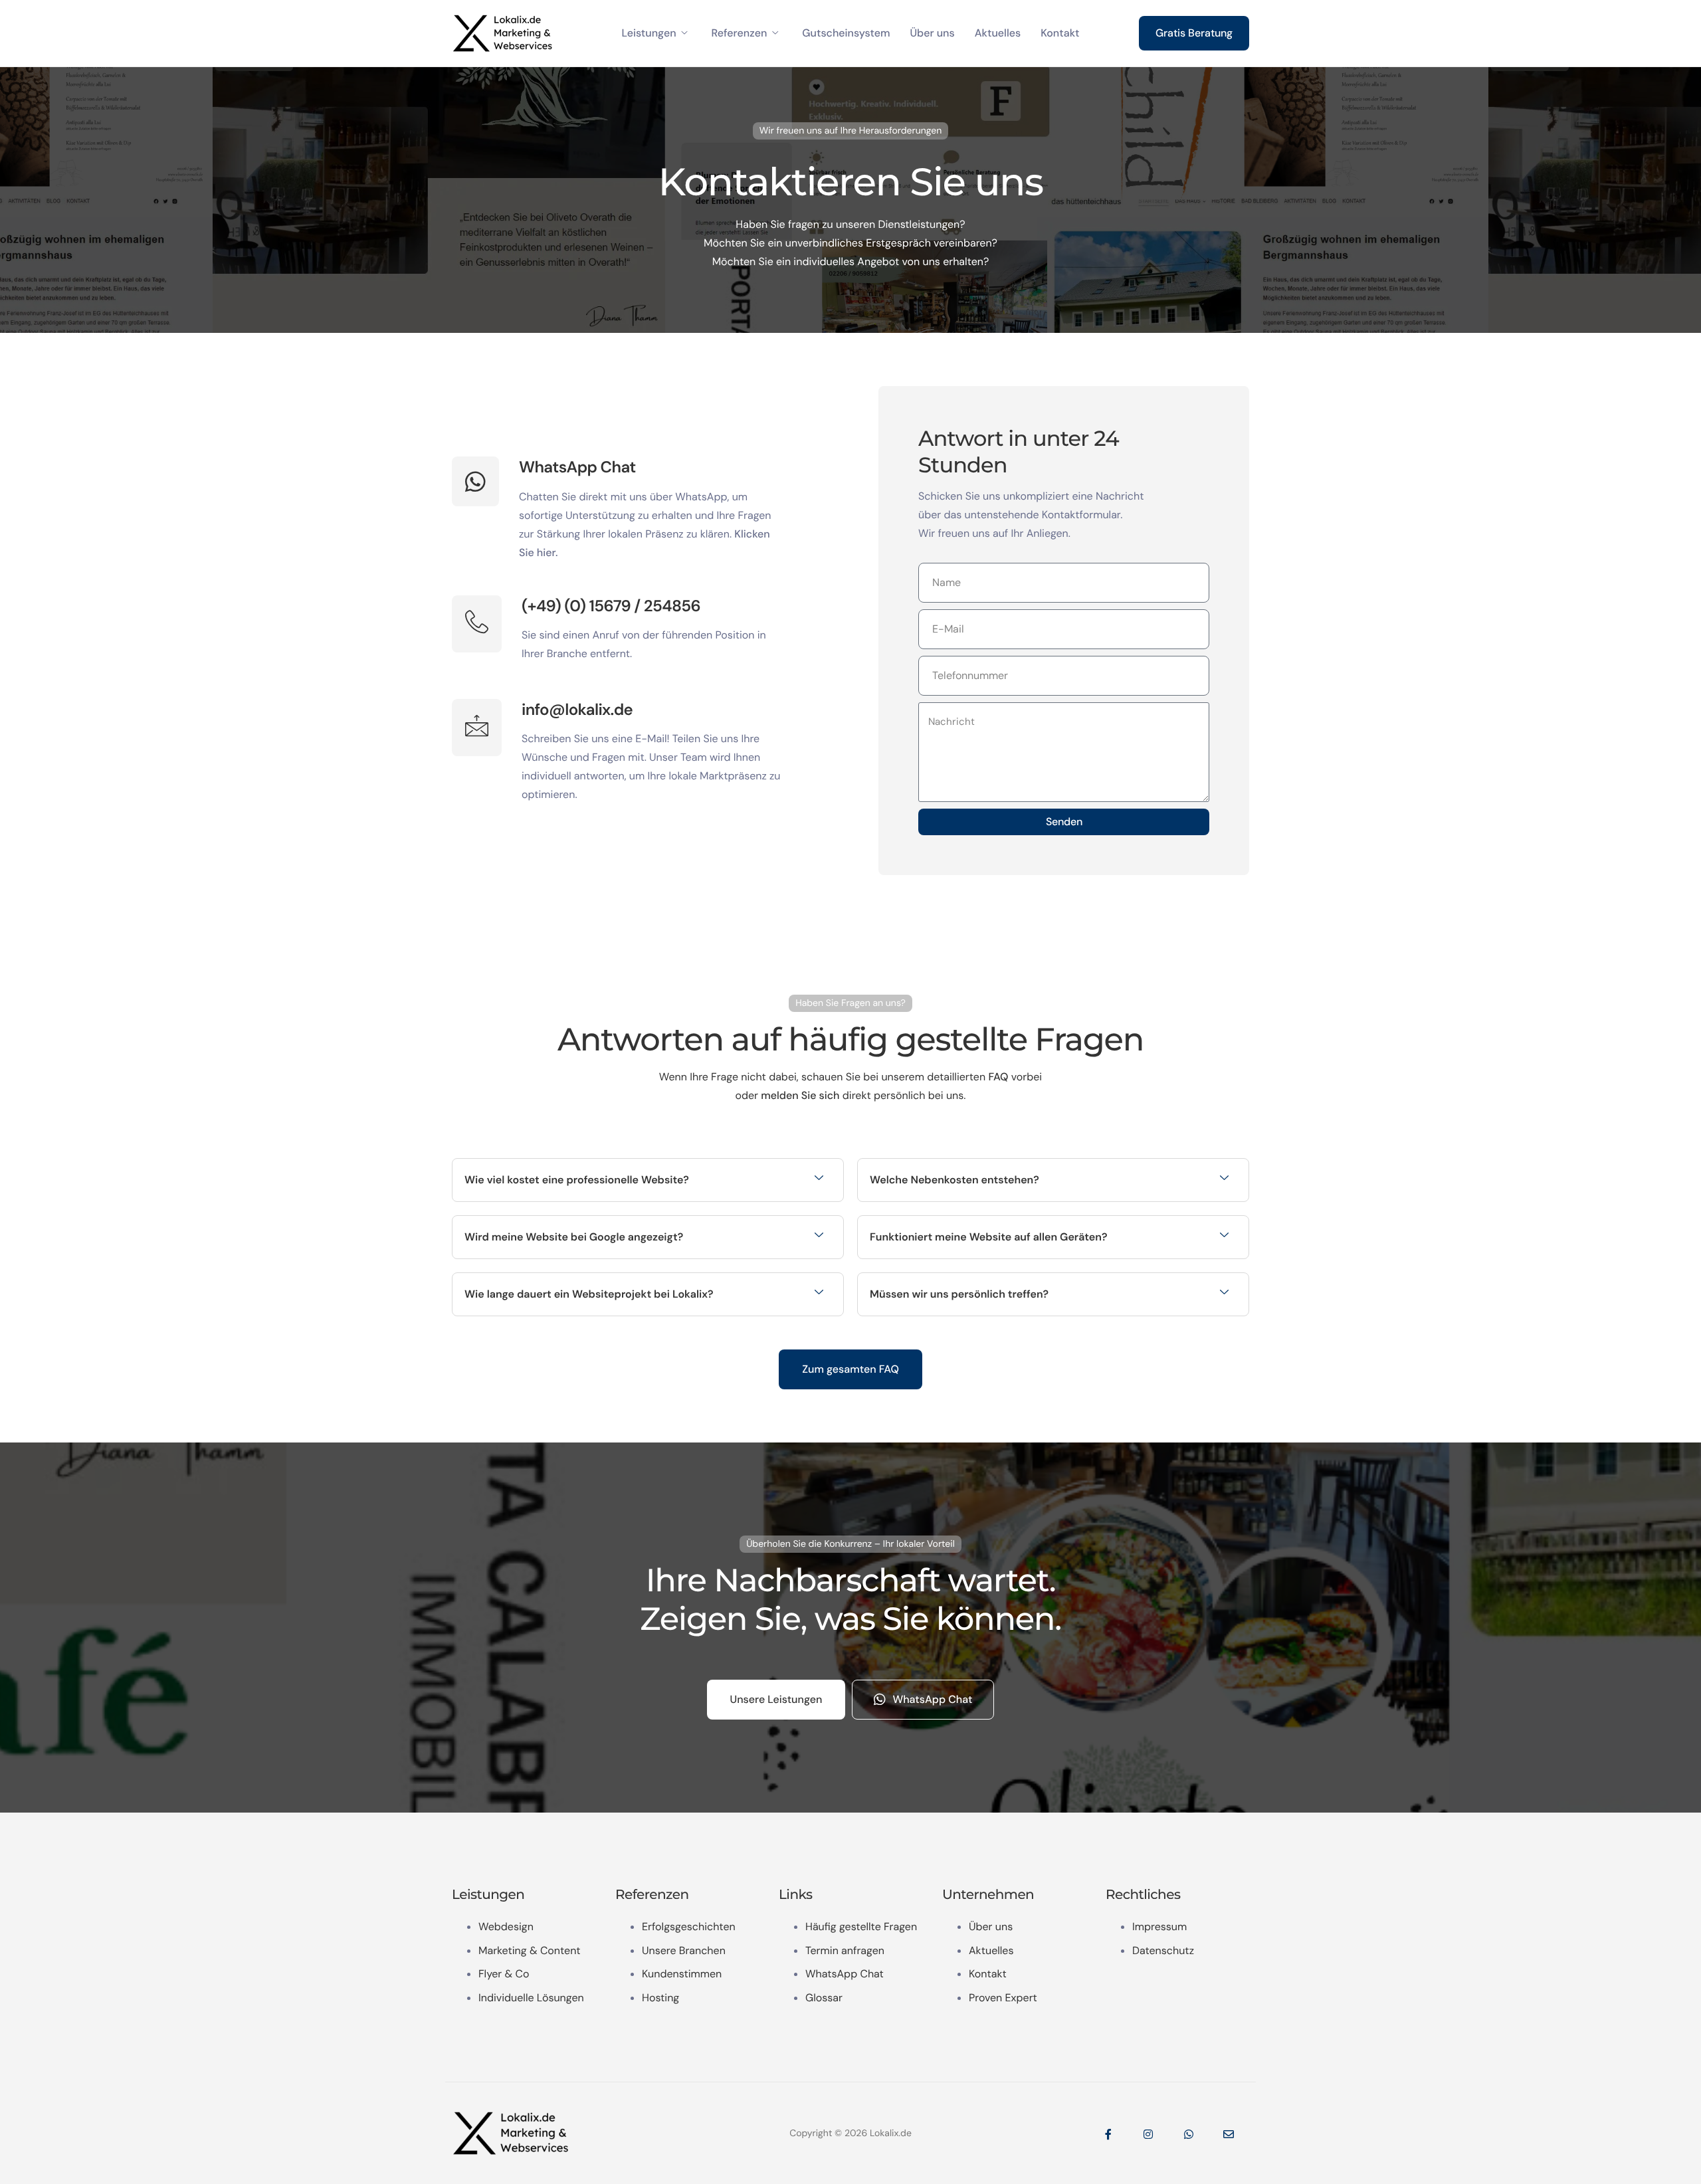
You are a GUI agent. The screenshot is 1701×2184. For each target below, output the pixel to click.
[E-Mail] (1229, 2134)
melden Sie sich (800, 1095)
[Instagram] (1148, 2134)
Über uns (932, 33)
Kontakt (1060, 33)
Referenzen (740, 33)
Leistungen (649, 33)
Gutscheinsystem (846, 33)
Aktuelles (998, 33)
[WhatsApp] (1189, 2134)
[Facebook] (1108, 2134)
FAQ (998, 1077)
